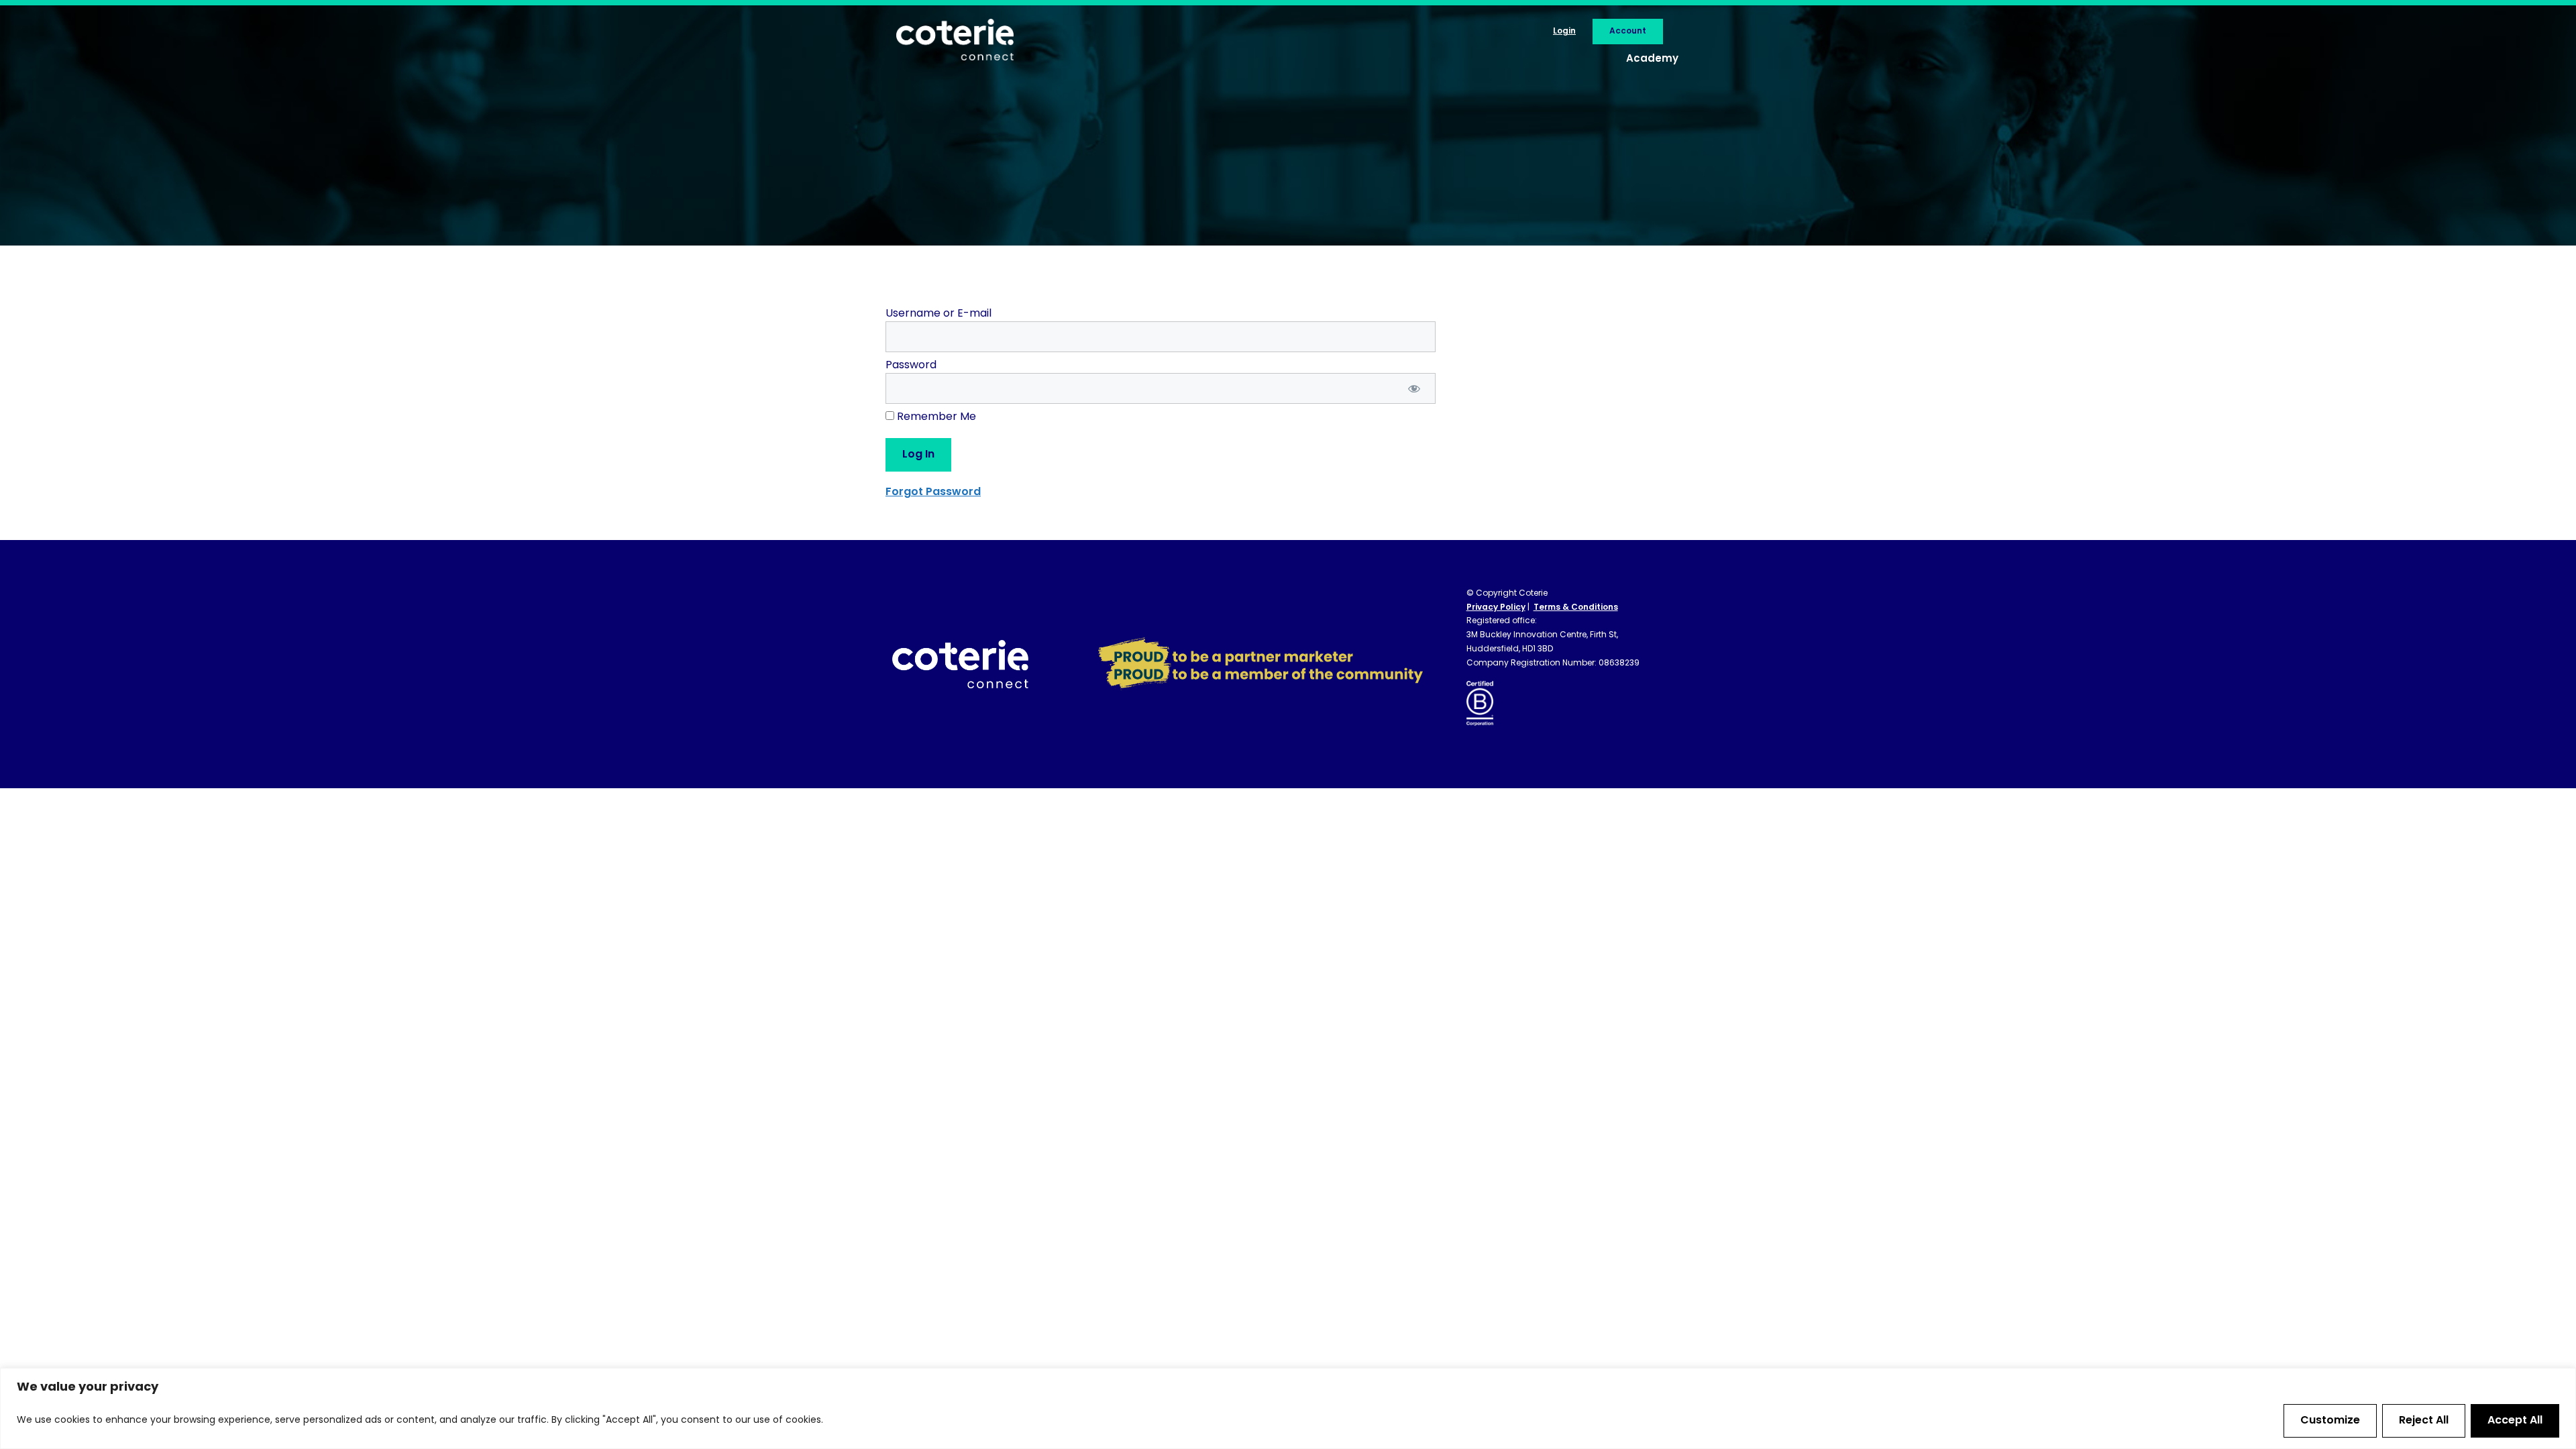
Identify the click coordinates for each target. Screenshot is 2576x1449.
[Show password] (1414, 388)
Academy (1652, 59)
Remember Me (935, 417)
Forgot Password (933, 492)
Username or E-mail (938, 314)
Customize (2330, 1421)
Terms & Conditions (1576, 608)
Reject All (2424, 1421)
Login (1564, 32)
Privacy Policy (1496, 608)
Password (911, 366)
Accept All (2515, 1421)
